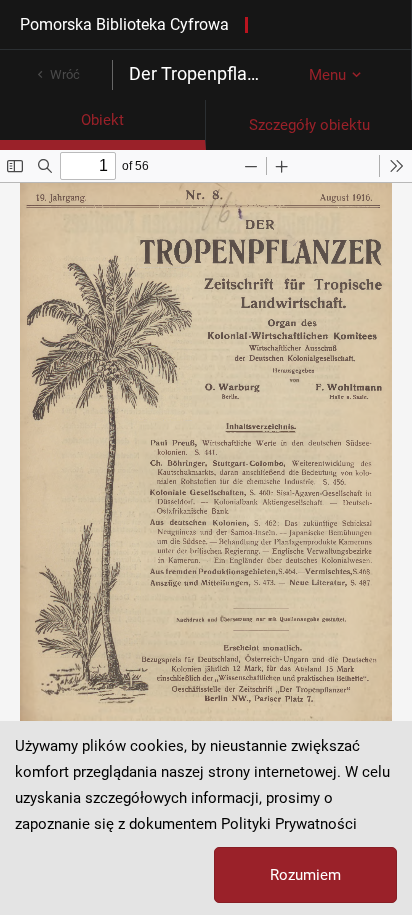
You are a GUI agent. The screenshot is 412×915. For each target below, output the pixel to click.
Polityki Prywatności (289, 824)
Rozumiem (305, 875)
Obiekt (102, 120)
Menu (327, 75)
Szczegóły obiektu (309, 125)
